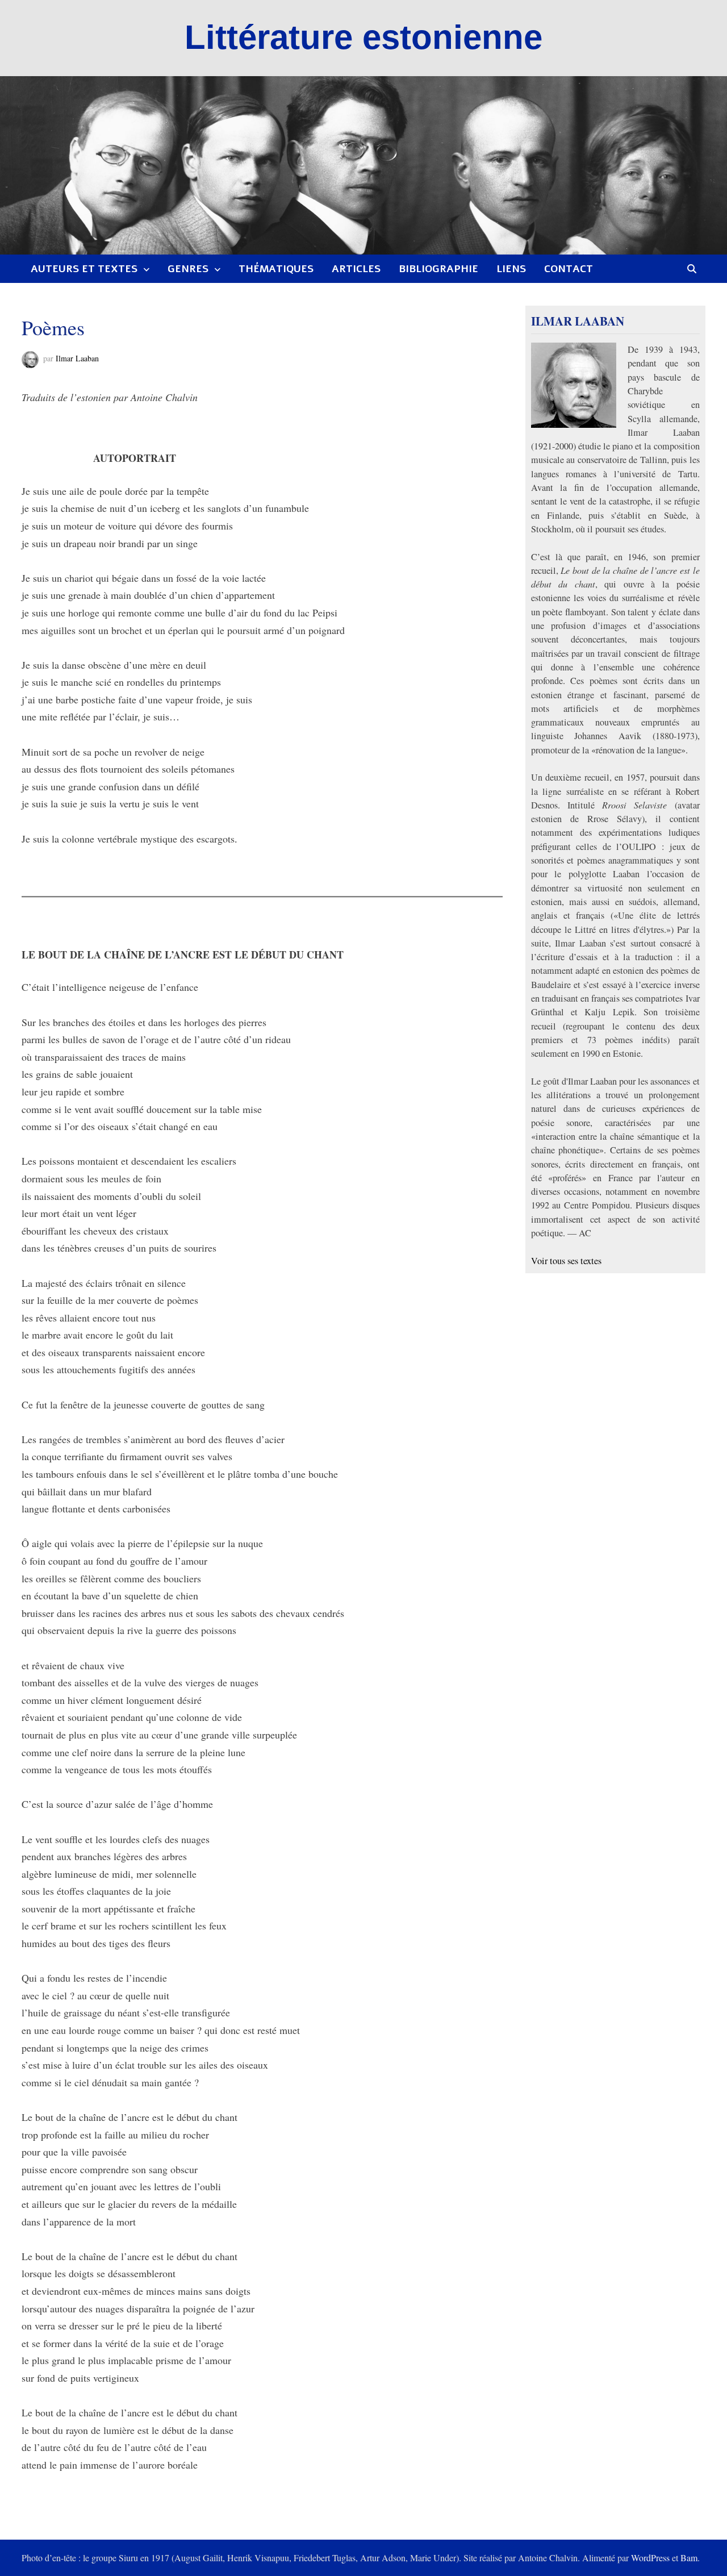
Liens (511, 269)
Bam (689, 2558)
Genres (188, 269)
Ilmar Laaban (77, 358)
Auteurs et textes (84, 269)
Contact (569, 269)
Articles (356, 269)
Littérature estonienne (363, 37)
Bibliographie (438, 269)
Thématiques (276, 269)
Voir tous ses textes (566, 1261)
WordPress (650, 2558)
